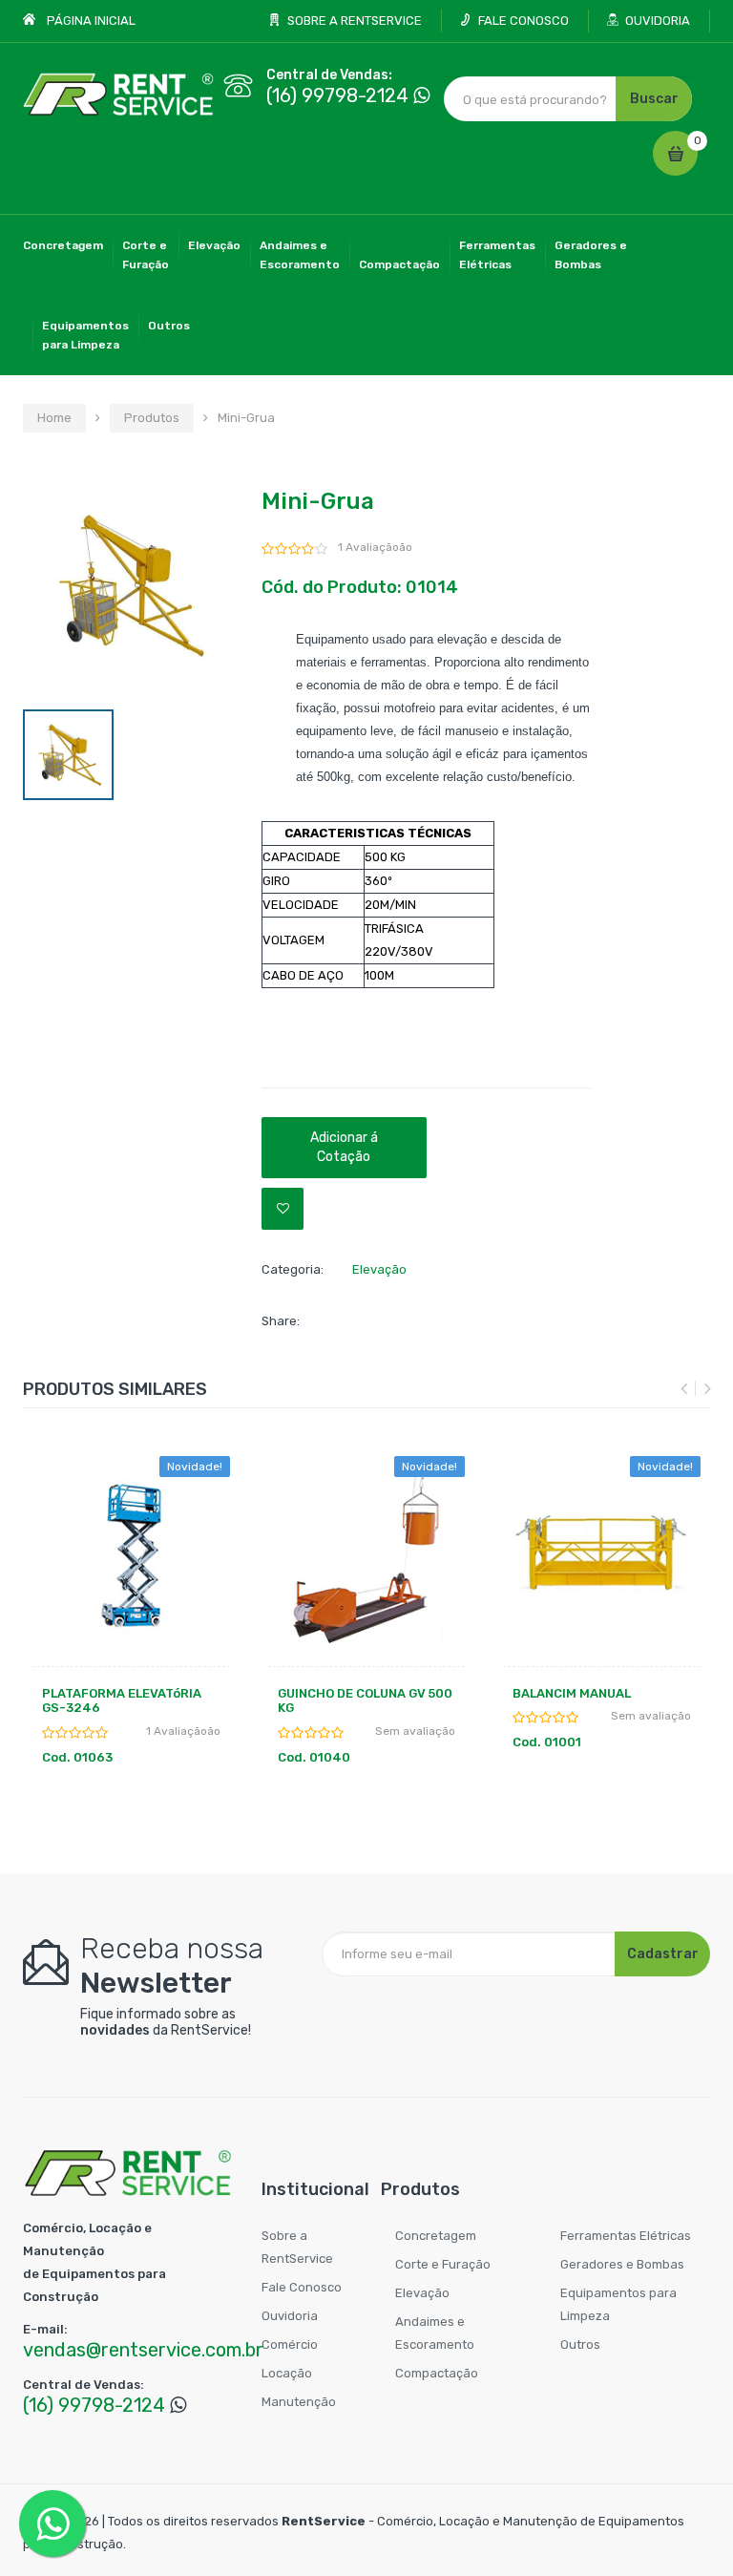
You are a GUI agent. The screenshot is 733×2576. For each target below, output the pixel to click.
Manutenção (299, 2402)
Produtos (152, 418)
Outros (169, 326)
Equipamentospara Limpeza (85, 335)
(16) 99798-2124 (337, 95)
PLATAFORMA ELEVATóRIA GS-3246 (122, 1701)
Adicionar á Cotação (344, 1147)
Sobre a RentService (297, 2247)
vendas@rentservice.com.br (143, 2350)
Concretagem (63, 245)
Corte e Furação (443, 2264)
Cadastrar (663, 1954)
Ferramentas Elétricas (626, 2236)
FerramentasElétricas (497, 255)
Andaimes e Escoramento (435, 2333)
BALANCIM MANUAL (572, 1693)
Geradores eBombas (591, 255)
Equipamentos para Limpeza (618, 2304)
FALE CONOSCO (524, 21)
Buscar (654, 99)
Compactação (399, 264)
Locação (287, 2373)
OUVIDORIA (658, 21)
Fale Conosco (302, 2287)
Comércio (290, 2344)
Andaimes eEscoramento (300, 255)
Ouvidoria (290, 2316)
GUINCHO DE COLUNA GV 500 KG (365, 1701)
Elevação (214, 245)
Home (54, 418)
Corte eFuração (146, 255)
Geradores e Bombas (622, 2264)
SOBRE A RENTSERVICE (355, 21)
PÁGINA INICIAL (91, 21)
